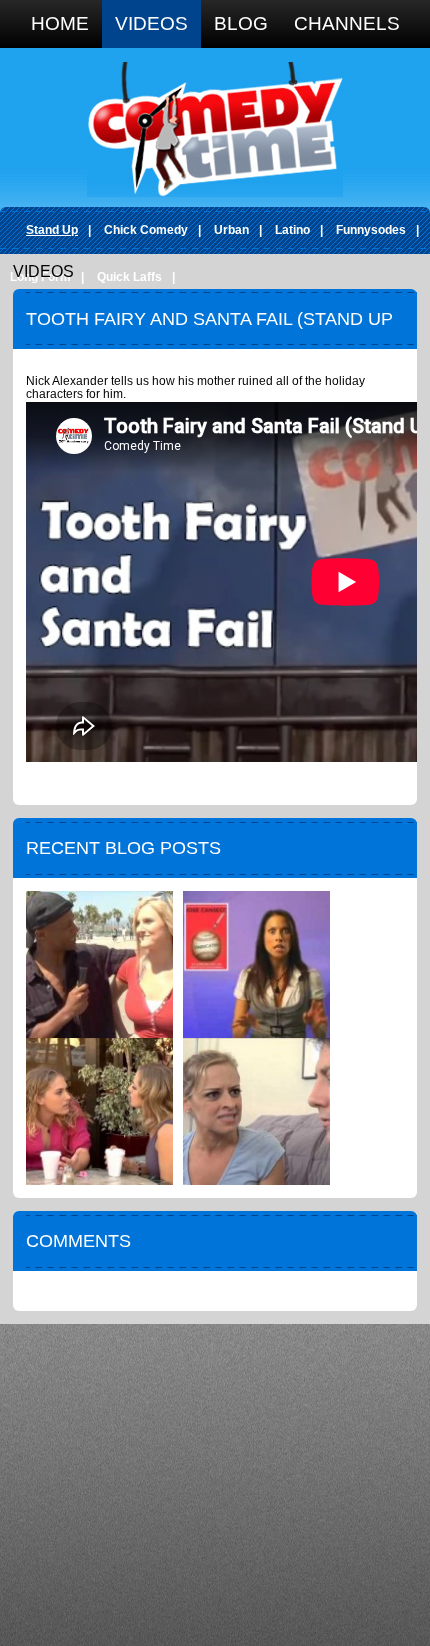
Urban (231, 230)
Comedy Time (215, 129)
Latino (292, 230)
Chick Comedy (146, 230)
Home (60, 23)
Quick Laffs (129, 277)
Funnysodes (371, 230)
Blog (241, 23)
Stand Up (52, 230)
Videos (151, 23)
